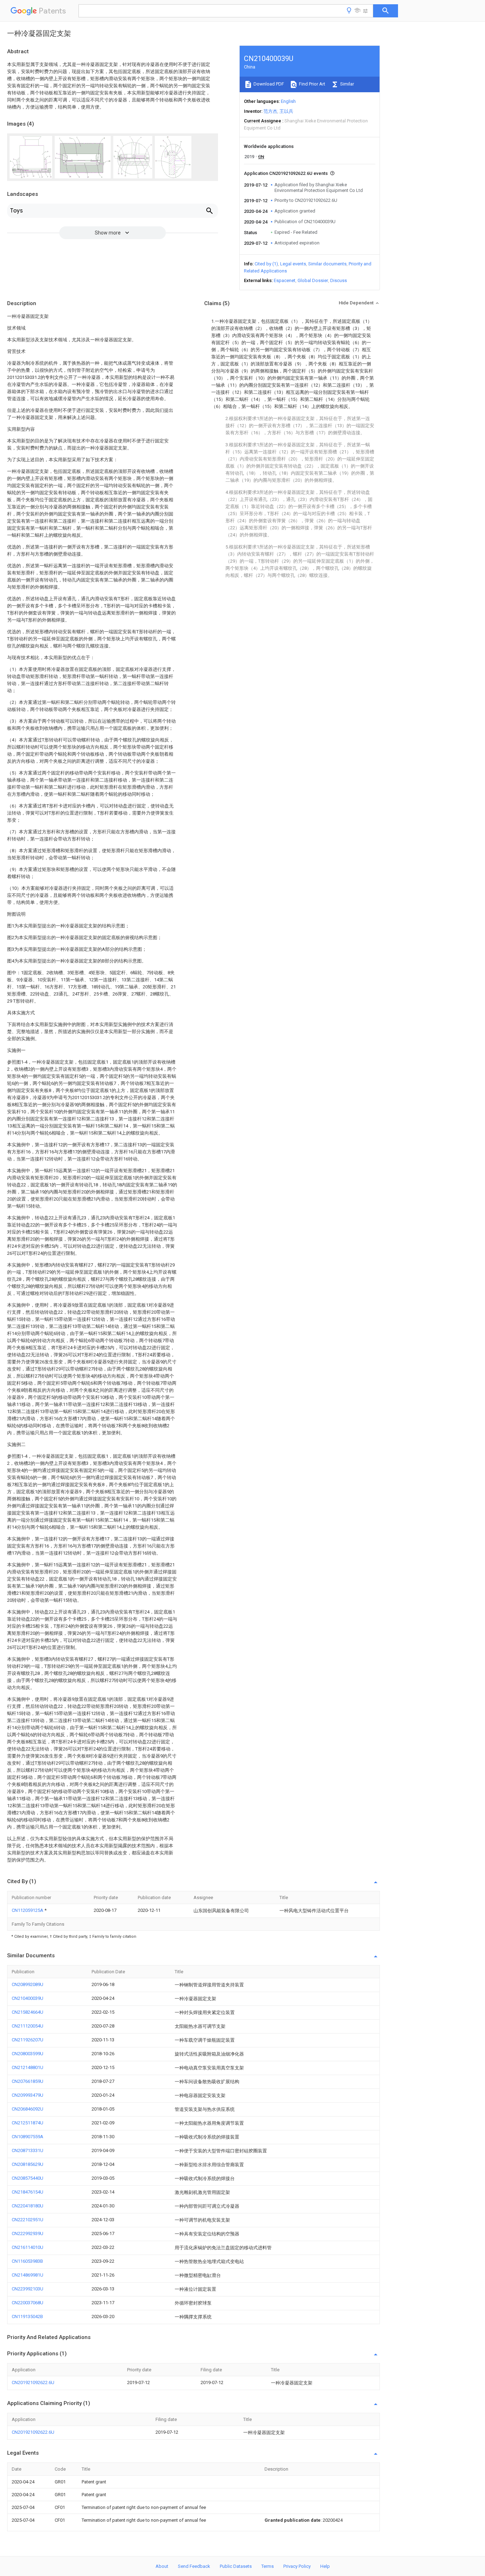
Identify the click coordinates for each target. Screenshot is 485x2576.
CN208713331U (28, 2150)
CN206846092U (28, 2109)
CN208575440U (28, 2178)
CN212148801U (28, 2067)
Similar (347, 84)
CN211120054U (28, 2026)
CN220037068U (28, 2303)
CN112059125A (28, 1910)
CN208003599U (28, 2054)
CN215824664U (28, 2012)
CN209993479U (28, 2095)
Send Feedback (194, 2566)
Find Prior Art (312, 84)
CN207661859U (28, 2081)
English (288, 101)
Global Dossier (313, 280)
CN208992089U (28, 1984)
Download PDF (268, 84)
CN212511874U (28, 2123)
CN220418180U (28, 2206)
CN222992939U (28, 2233)
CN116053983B (27, 2261)
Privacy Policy (297, 2566)
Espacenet (285, 280)
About (162, 2566)
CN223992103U (28, 2289)
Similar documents (327, 264)
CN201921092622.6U (33, 2382)
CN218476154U (28, 2192)
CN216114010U (28, 2247)
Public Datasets (236, 2566)
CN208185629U (28, 2164)
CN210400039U (28, 1998)
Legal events (293, 264)
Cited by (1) (266, 264)
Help (325, 2566)
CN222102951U (28, 2220)
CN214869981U (28, 2275)
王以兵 (286, 111)
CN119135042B (27, 2316)
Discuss (339, 280)
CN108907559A (28, 2137)
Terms (268, 2566)
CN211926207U (28, 2040)
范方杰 (270, 111)
